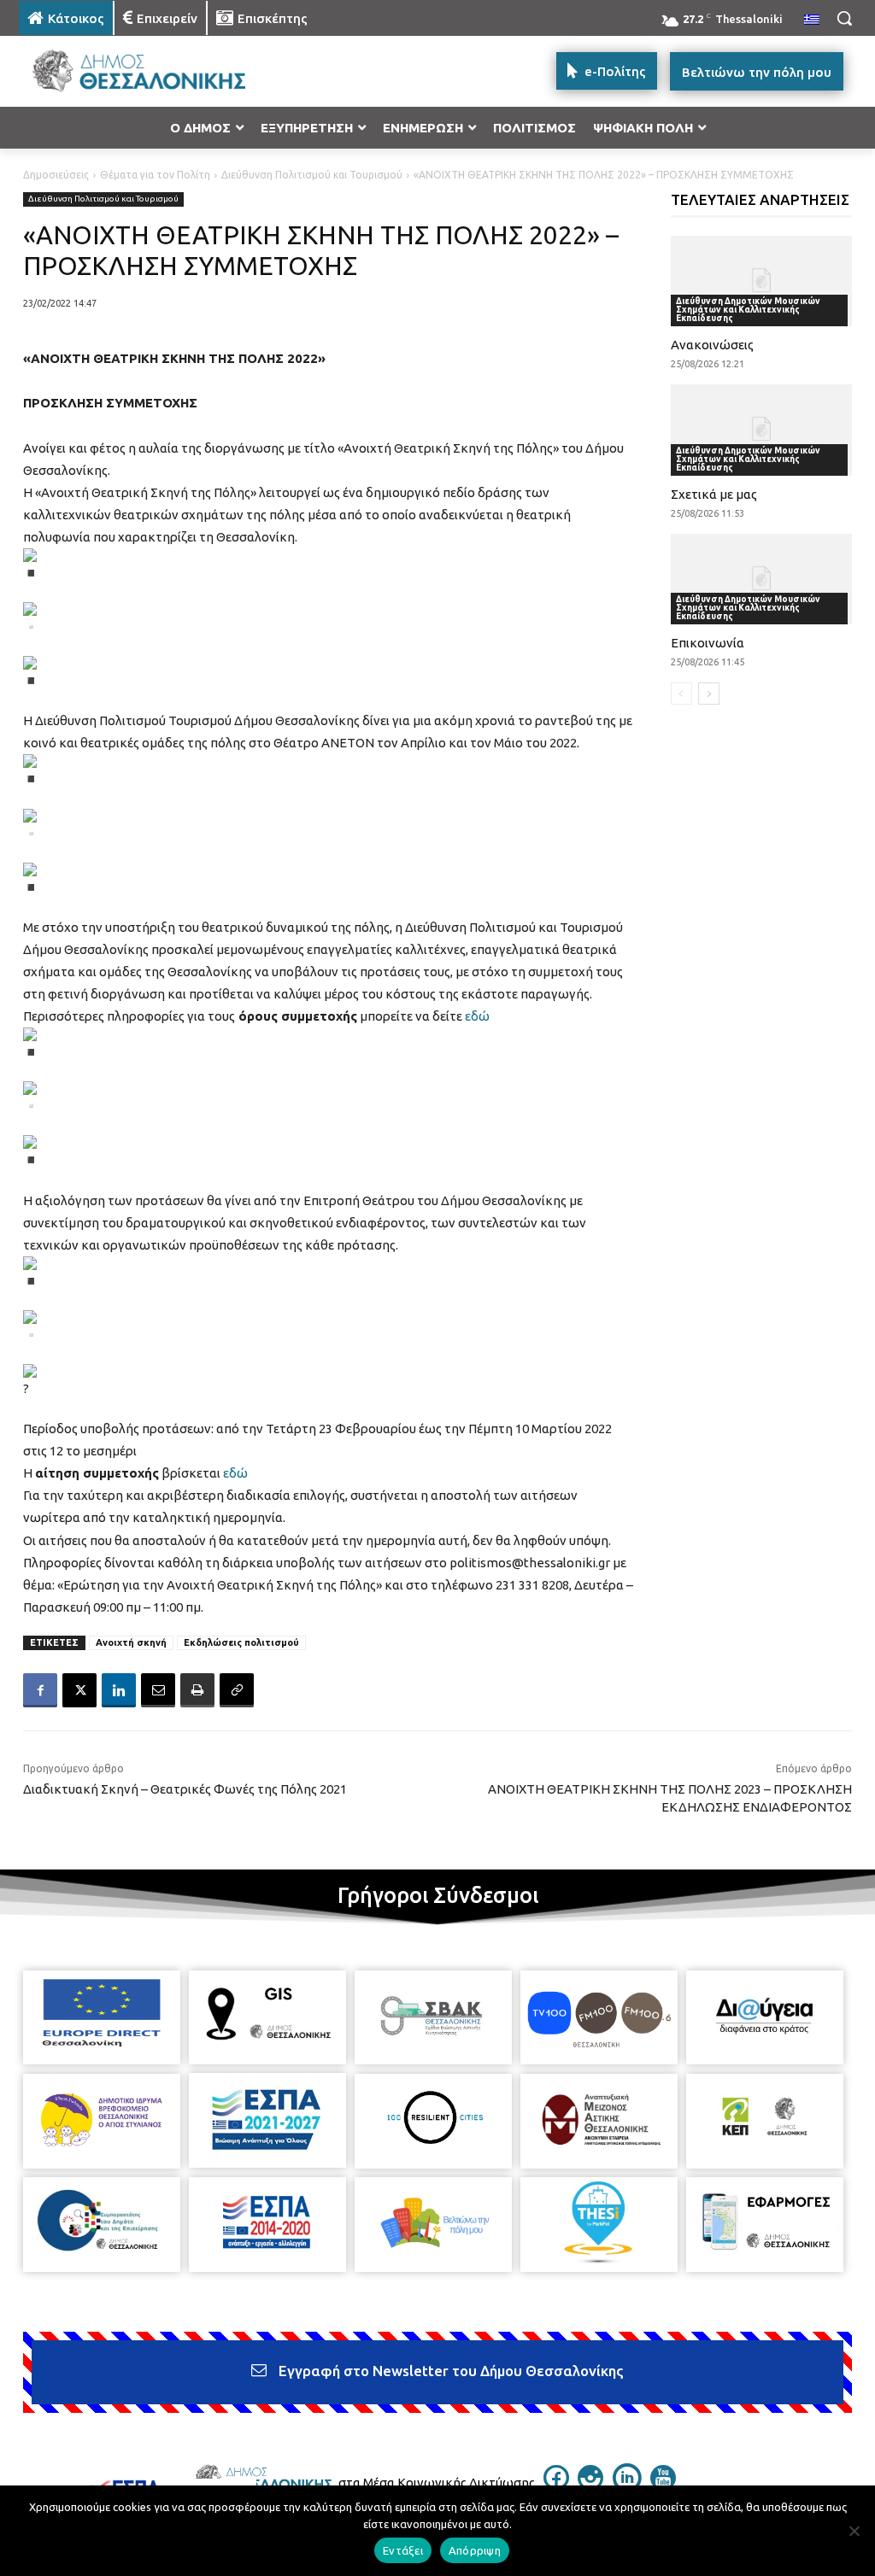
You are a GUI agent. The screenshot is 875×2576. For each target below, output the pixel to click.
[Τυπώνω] (197, 1690)
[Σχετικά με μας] (762, 430)
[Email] (158, 1690)
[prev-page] (681, 694)
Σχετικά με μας (714, 494)
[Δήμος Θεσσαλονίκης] (119, 71)
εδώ (477, 1016)
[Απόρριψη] (854, 2531)
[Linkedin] (119, 1690)
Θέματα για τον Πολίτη (155, 175)
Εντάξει (403, 2550)
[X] (79, 1690)
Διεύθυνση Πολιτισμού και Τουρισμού (312, 175)
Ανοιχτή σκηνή (131, 1642)
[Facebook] (40, 1690)
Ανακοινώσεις (712, 345)
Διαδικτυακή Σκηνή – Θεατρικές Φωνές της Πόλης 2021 (185, 1789)
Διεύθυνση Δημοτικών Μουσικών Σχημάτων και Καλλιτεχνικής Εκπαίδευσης (748, 310)
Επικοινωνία (708, 643)
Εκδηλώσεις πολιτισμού (241, 1642)
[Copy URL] (237, 1690)
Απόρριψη (475, 2550)
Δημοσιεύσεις (56, 175)
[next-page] (709, 694)
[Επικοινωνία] (762, 579)
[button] (844, 18)
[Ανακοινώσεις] (762, 281)
